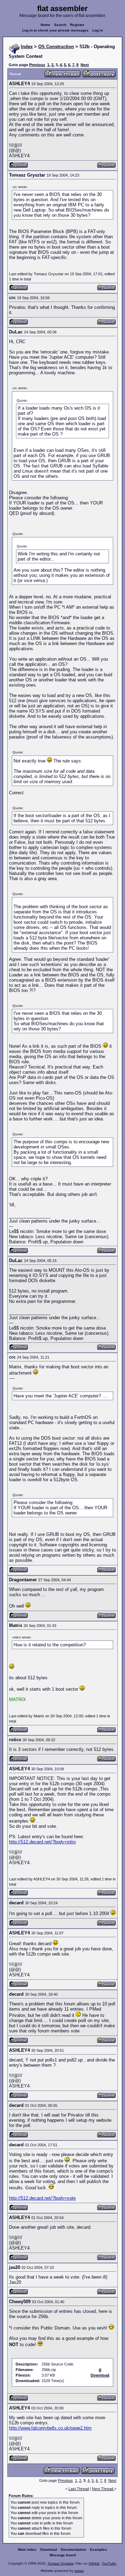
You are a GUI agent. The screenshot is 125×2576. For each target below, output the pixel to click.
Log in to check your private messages (55, 30)
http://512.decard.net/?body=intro (42, 1842)
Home (45, 25)
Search (60, 25)
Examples (98, 2550)
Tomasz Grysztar (61, 2563)
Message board (63, 2555)
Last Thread (79, 2489)
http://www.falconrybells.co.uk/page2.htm (50, 2428)
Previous (37, 65)
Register (77, 25)
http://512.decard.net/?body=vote (42, 2198)
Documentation (73, 2550)
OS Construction (56, 47)
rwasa (79, 2571)
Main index (27, 2550)
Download (49, 2550)
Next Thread (103, 2489)
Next (85, 65)
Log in (98, 30)
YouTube (109, 2563)
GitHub (94, 2563)
